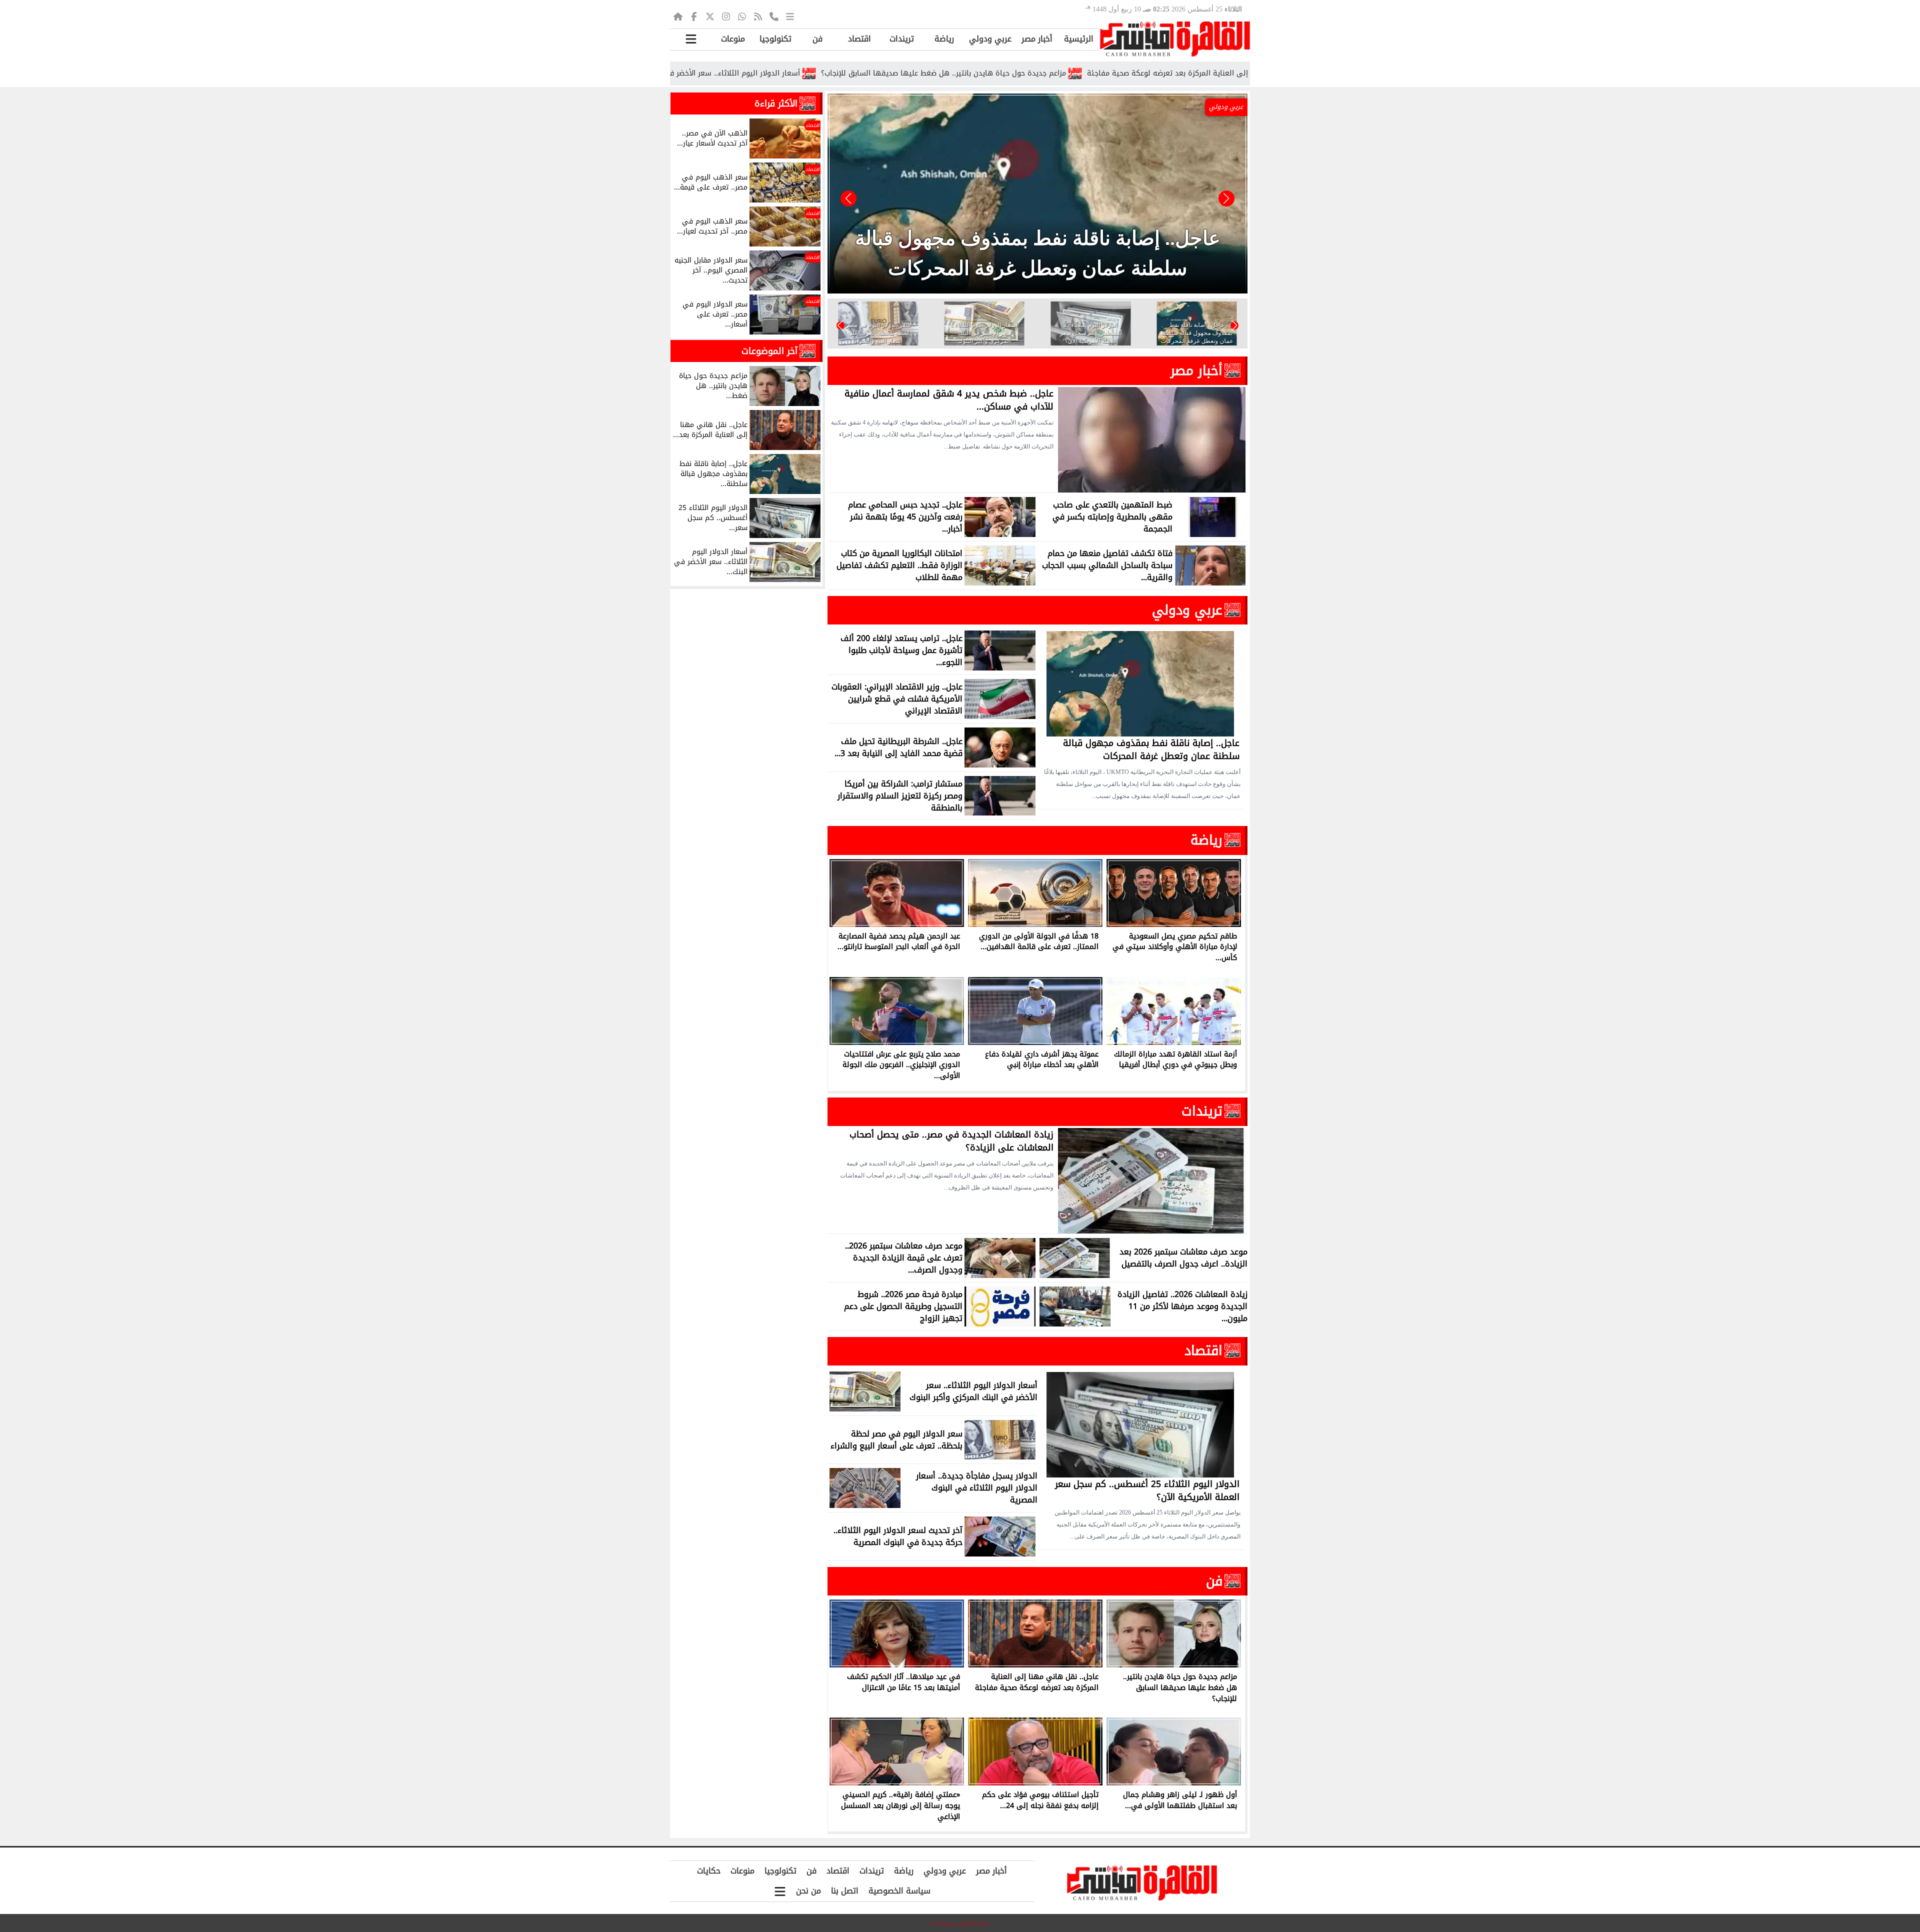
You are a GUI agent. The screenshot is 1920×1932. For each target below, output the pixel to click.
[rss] (758, 16)
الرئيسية (1079, 39)
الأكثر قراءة (776, 103)
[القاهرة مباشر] (1175, 39)
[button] (848, 198)
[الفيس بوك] (694, 16)
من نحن (808, 1891)
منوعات (733, 39)
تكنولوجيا (775, 39)
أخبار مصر (1037, 39)
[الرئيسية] (678, 16)
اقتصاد (859, 39)
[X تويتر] (710, 16)
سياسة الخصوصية (899, 1891)
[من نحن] (774, 16)
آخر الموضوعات (769, 351)
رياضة (944, 39)
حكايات (709, 1871)
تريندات (902, 39)
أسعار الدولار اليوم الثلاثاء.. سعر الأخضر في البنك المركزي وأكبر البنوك (836, 73)
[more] (790, 16)
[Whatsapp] (742, 16)
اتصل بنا (845, 1891)
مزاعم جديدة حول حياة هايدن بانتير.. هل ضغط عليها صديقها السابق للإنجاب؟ (1090, 73)
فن (817, 39)
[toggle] (691, 39)
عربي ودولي (990, 39)
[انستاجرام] (726, 16)
